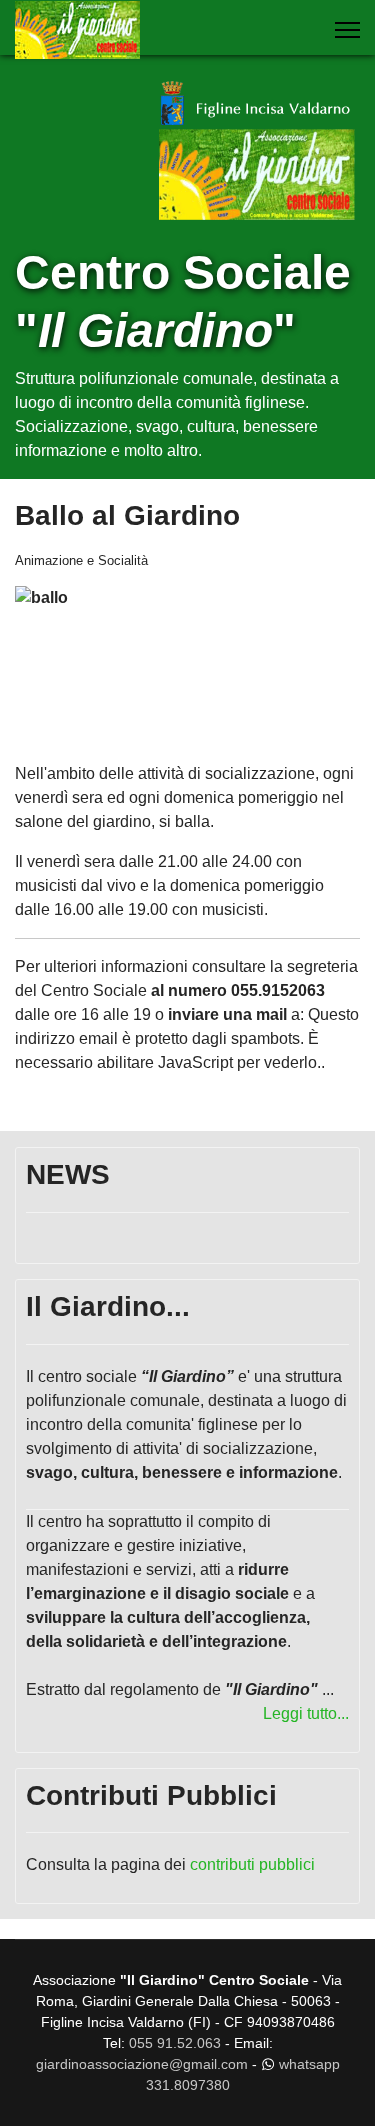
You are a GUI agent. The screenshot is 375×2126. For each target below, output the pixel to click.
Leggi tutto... (306, 1713)
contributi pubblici (252, 1864)
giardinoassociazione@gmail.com (142, 2064)
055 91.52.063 (175, 2043)
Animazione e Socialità (81, 560)
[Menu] (347, 30)
